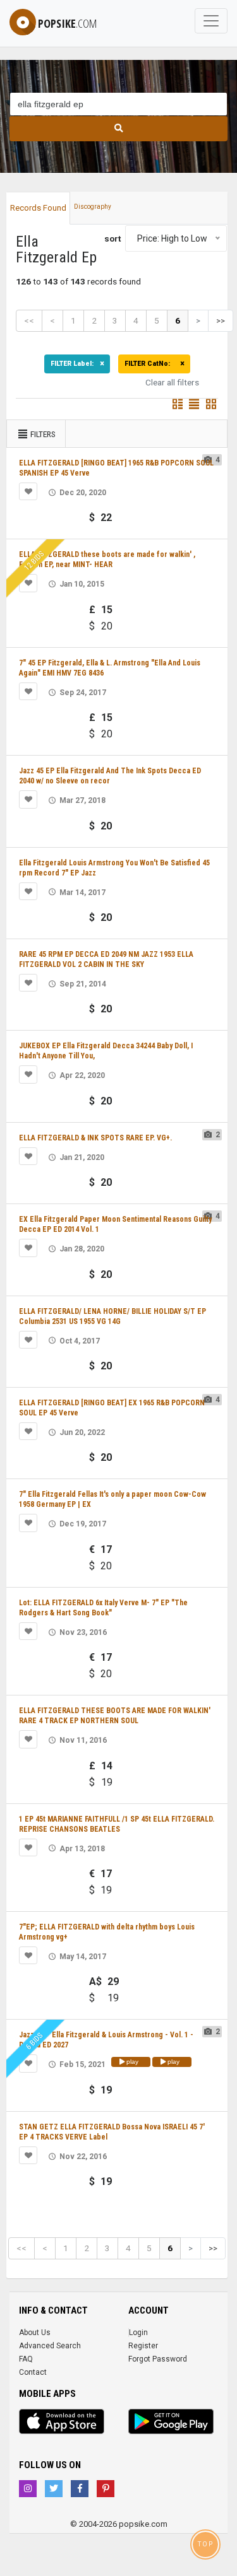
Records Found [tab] (38, 208)
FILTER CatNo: (151, 364)
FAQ (26, 2359)
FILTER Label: (74, 364)
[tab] (119, 202)
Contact (33, 2372)
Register (143, 2346)
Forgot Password (158, 2359)
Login (138, 2333)
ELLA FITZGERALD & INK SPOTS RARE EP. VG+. (95, 1138)
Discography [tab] (93, 207)
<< (29, 320)
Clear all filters (172, 382)
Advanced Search (50, 2346)
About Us (35, 2333)
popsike (67, 23)
